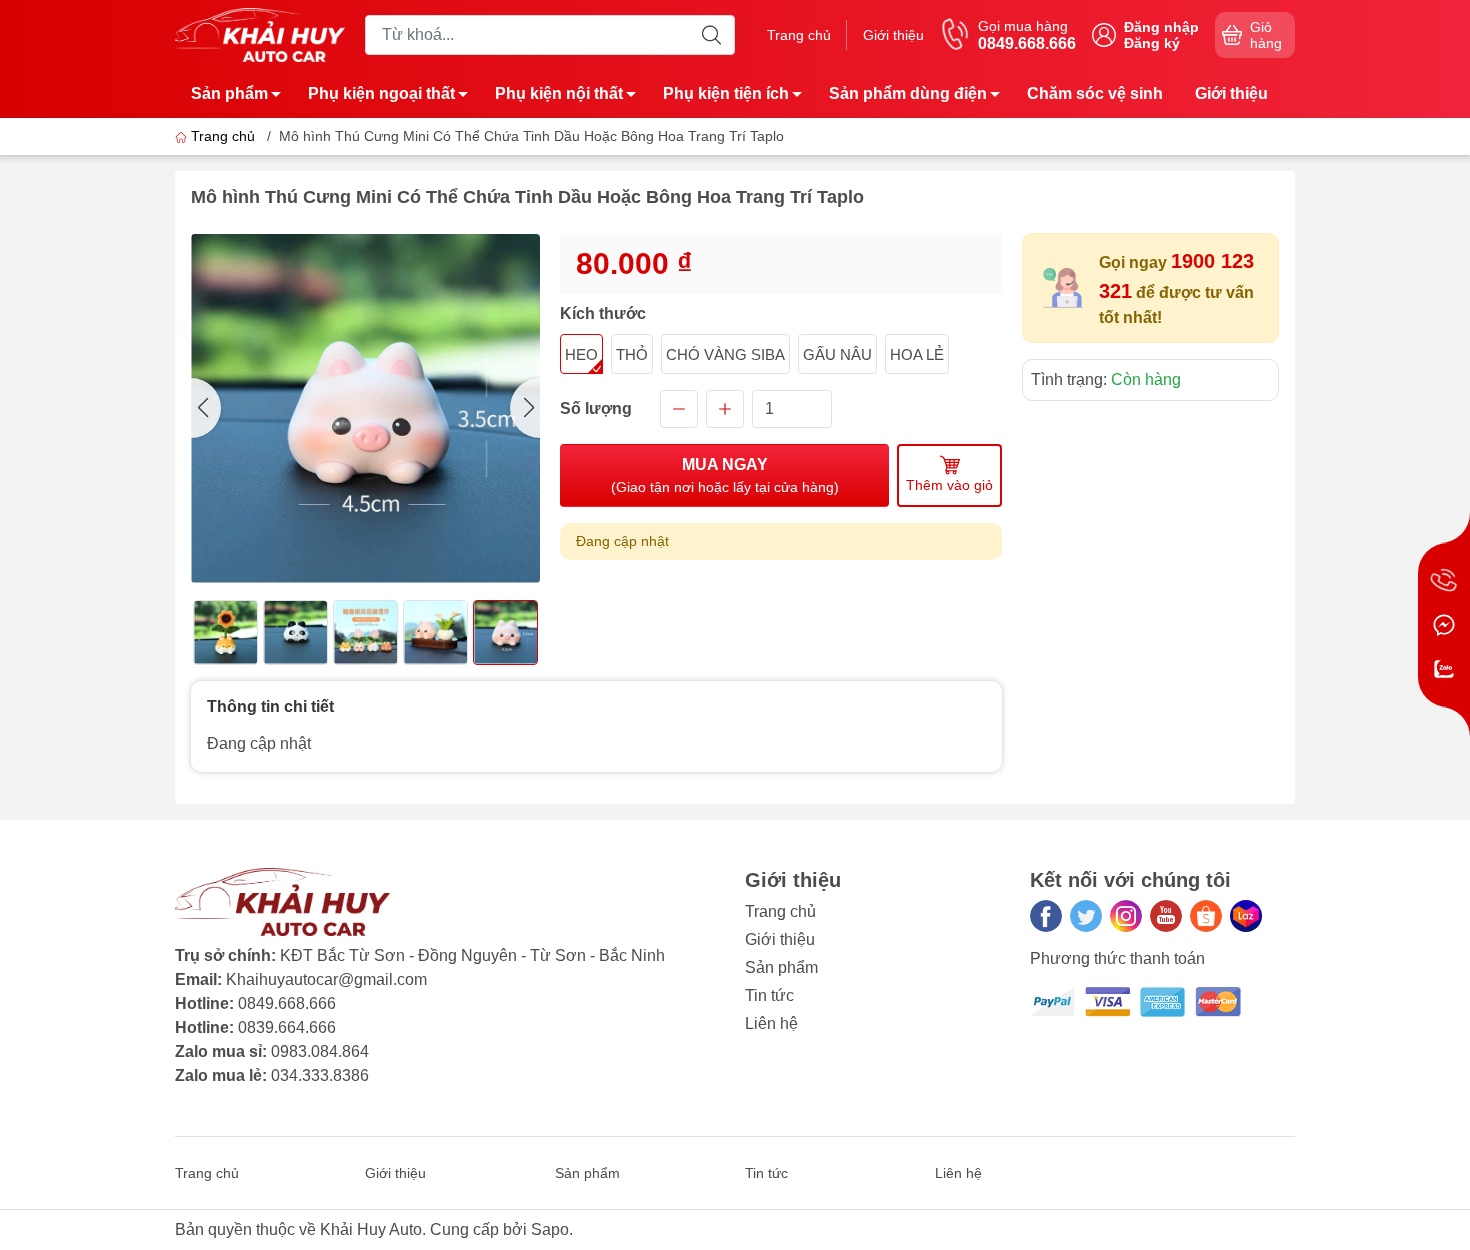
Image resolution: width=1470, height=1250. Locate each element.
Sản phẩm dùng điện (908, 93)
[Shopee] (1206, 916)
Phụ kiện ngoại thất (381, 93)
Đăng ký (1152, 43)
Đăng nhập (1161, 27)
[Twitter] (1086, 916)
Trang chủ (799, 35)
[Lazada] (1246, 916)
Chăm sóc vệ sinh (1095, 93)
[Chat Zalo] (1444, 669)
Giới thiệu (893, 35)
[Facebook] (1046, 916)
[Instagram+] (1126, 916)
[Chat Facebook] (1444, 625)
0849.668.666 (287, 1003)
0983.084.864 (320, 1051)
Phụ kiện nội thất (559, 93)
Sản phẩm (229, 93)
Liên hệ (771, 1023)
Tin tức (769, 995)
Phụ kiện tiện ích (726, 93)
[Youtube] (1166, 916)
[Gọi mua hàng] (1444, 581)
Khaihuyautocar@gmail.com (326, 979)
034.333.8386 (320, 1075)
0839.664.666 (287, 1027)
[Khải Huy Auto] (260, 33)
